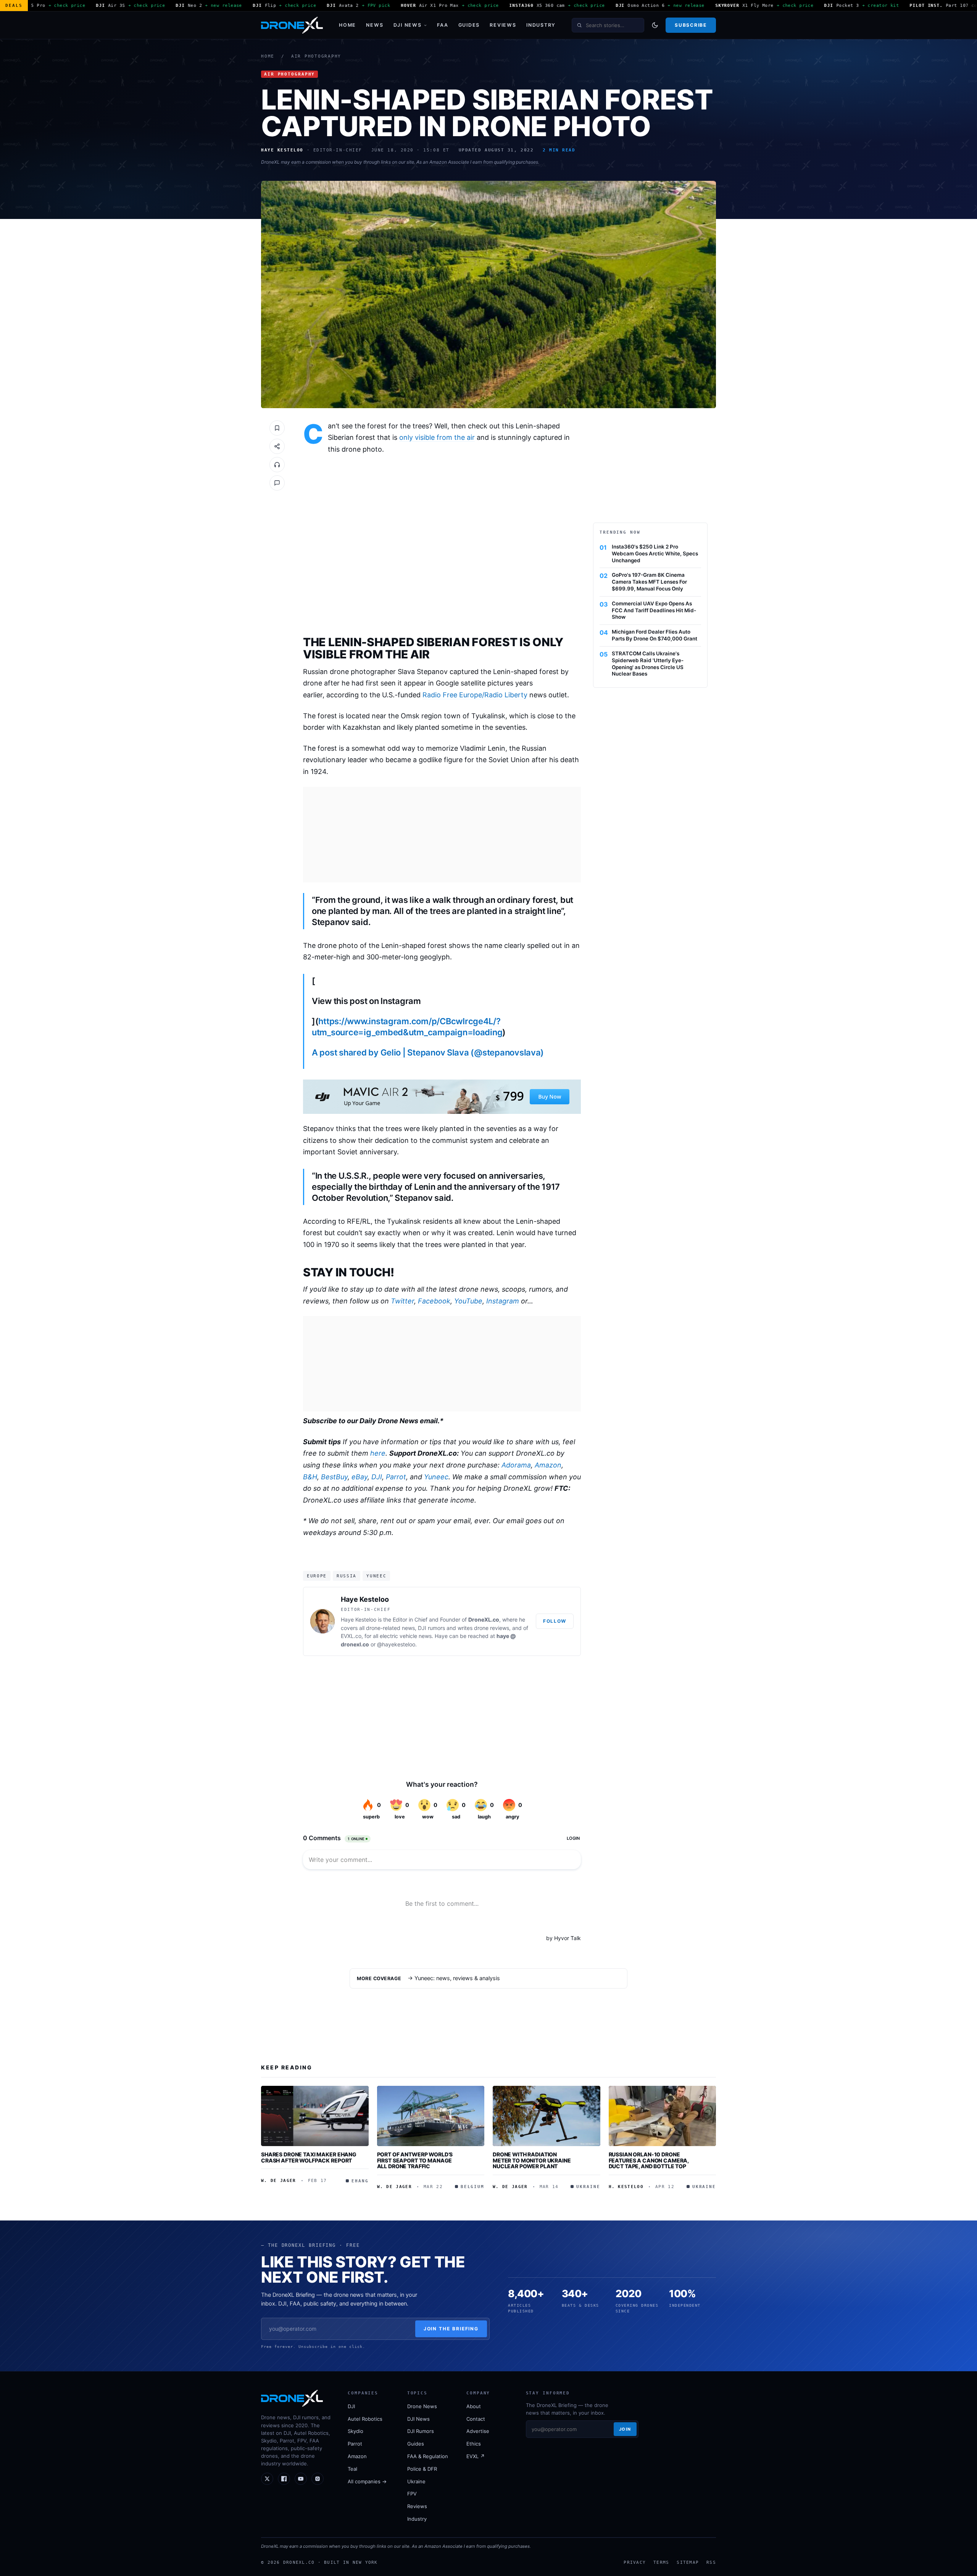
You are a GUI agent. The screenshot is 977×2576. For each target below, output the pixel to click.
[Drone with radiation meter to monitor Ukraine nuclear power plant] (547, 2116)
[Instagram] (318, 2479)
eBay (360, 1477)
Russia (347, 1576)
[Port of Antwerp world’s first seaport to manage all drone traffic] (431, 2116)
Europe (317, 1576)
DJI (377, 1477)
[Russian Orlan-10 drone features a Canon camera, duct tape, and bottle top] (663, 2116)
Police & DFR (422, 2469)
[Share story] (277, 446)
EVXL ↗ (476, 2456)
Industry (541, 25)
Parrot (396, 1477)
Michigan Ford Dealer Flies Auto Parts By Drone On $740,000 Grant (655, 635)
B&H (310, 1477)
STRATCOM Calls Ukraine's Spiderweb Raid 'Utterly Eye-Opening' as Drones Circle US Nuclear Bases (648, 664)
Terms (661, 2562)
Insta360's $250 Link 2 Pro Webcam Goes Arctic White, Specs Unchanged (655, 553)
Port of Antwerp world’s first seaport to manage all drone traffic (415, 2160)
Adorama (516, 1465)
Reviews (503, 25)
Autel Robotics (365, 2419)
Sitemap (688, 2562)
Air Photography (316, 56)
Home (347, 25)
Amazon (548, 1465)
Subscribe (691, 25)
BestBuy (334, 1477)
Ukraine (416, 2481)
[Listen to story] (277, 465)
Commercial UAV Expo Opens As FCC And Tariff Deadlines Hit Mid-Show (654, 610)
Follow (555, 1621)
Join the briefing (451, 2329)
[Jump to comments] (277, 483)
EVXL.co (351, 1636)
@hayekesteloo (396, 1644)
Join (625, 2429)
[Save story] (277, 428)
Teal (352, 2469)
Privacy (635, 2562)
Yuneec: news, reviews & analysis (457, 1978)
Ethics (474, 2444)
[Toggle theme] (655, 25)
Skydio (355, 2431)
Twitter (402, 1301)
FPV (412, 2494)
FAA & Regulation (428, 2456)
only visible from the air (437, 437)
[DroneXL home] (292, 25)
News (375, 25)
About (474, 2406)
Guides (469, 25)
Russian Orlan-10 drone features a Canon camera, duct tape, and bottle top (649, 2160)
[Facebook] (284, 2479)
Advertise (478, 2431)
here (378, 1453)
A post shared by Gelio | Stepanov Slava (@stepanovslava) (428, 1052)
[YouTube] (301, 2479)
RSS (711, 2562)
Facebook (434, 1301)
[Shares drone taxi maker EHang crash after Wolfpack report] (315, 2116)
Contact (476, 2419)
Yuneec (436, 1477)
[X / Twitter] (267, 2479)
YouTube (468, 1301)
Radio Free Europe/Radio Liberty (475, 695)
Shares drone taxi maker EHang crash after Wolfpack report (309, 2157)
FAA (443, 25)
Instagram (503, 1301)
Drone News (422, 2406)
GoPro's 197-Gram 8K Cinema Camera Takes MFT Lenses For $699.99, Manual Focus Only (649, 582)
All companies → (367, 2481)
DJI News (408, 25)
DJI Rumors (421, 2431)
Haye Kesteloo (365, 1599)
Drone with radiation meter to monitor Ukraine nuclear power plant (532, 2160)
